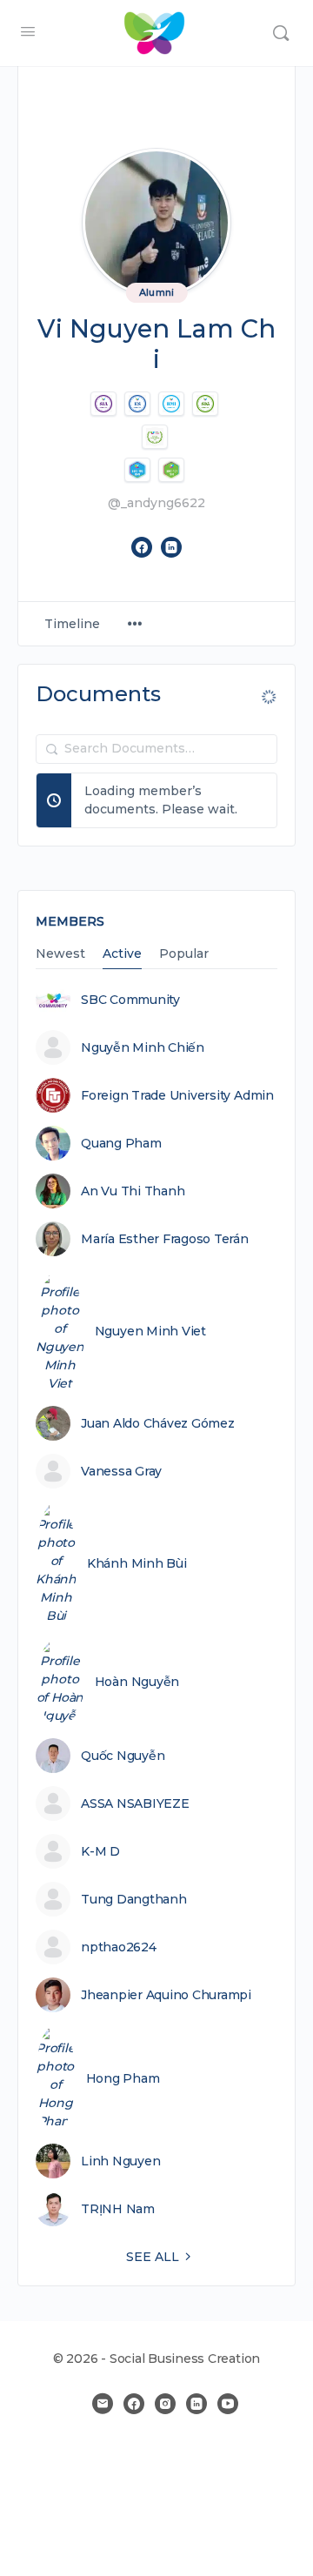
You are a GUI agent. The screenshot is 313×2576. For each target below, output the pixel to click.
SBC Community (130, 1000)
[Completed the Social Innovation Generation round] (205, 404)
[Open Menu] (28, 31)
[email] (103, 2404)
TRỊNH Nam (118, 2209)
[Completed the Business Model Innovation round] (171, 404)
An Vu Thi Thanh (133, 1191)
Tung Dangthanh (134, 1899)
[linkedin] (196, 2404)
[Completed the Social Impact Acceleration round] (103, 404)
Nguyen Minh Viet (150, 1331)
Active (122, 954)
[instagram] (165, 2404)
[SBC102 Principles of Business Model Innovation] (137, 470)
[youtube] (228, 2404)
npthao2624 (119, 1947)
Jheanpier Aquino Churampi (166, 1995)
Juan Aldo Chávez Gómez (158, 1423)
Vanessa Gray (121, 1471)
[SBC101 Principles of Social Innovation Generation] (171, 470)
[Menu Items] (135, 624)
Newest (60, 954)
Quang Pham (121, 1143)
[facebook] (134, 2404)
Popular (184, 954)
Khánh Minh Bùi (137, 1563)
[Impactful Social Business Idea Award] (155, 437)
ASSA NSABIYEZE (135, 1803)
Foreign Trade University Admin (177, 1095)
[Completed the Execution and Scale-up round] (137, 404)
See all (153, 2257)
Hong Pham (123, 2078)
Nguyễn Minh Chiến (143, 1047)
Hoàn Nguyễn (137, 1682)
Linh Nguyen (120, 2161)
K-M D (100, 1851)
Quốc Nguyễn (123, 1756)
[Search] (281, 33)
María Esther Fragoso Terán (165, 1239)
